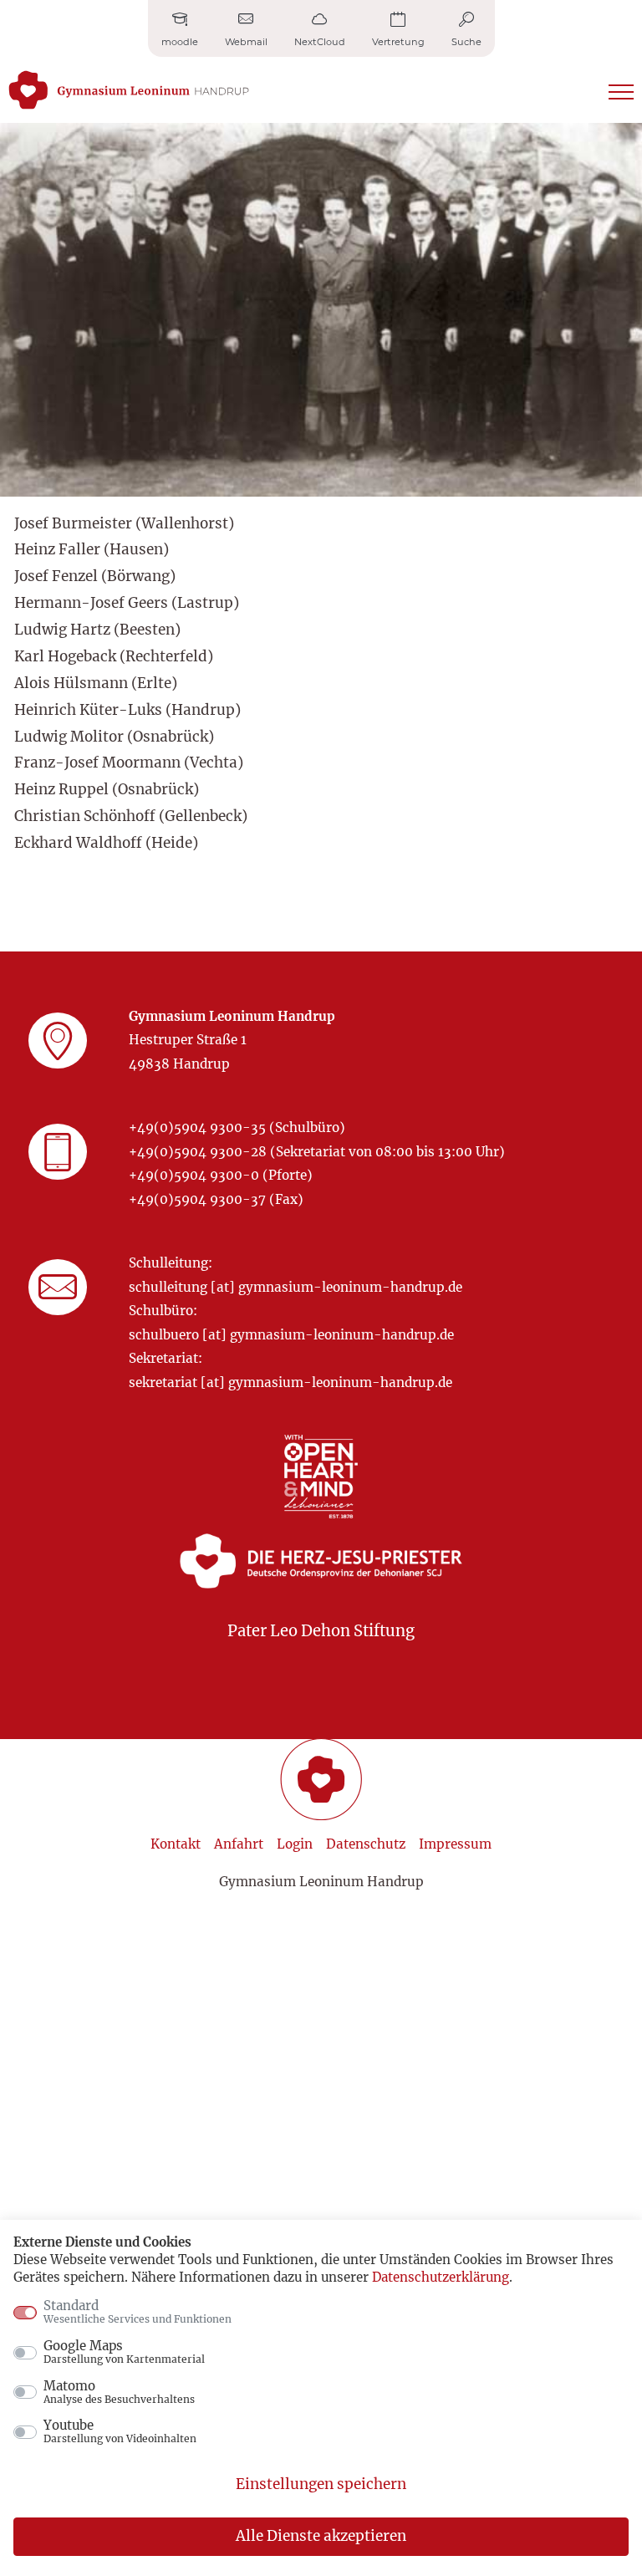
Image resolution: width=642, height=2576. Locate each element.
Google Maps (124, 2352)
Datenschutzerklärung (441, 2277)
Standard (138, 2312)
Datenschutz (366, 1844)
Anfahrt (239, 1844)
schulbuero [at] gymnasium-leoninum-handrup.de (291, 1335)
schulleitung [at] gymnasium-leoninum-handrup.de (296, 1287)
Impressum (455, 1844)
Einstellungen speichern (321, 2484)
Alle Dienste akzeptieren (321, 2536)
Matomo (119, 2392)
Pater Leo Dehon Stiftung (321, 1631)
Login (295, 1844)
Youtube (120, 2431)
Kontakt (176, 1844)
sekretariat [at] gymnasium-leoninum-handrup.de (290, 1382)
